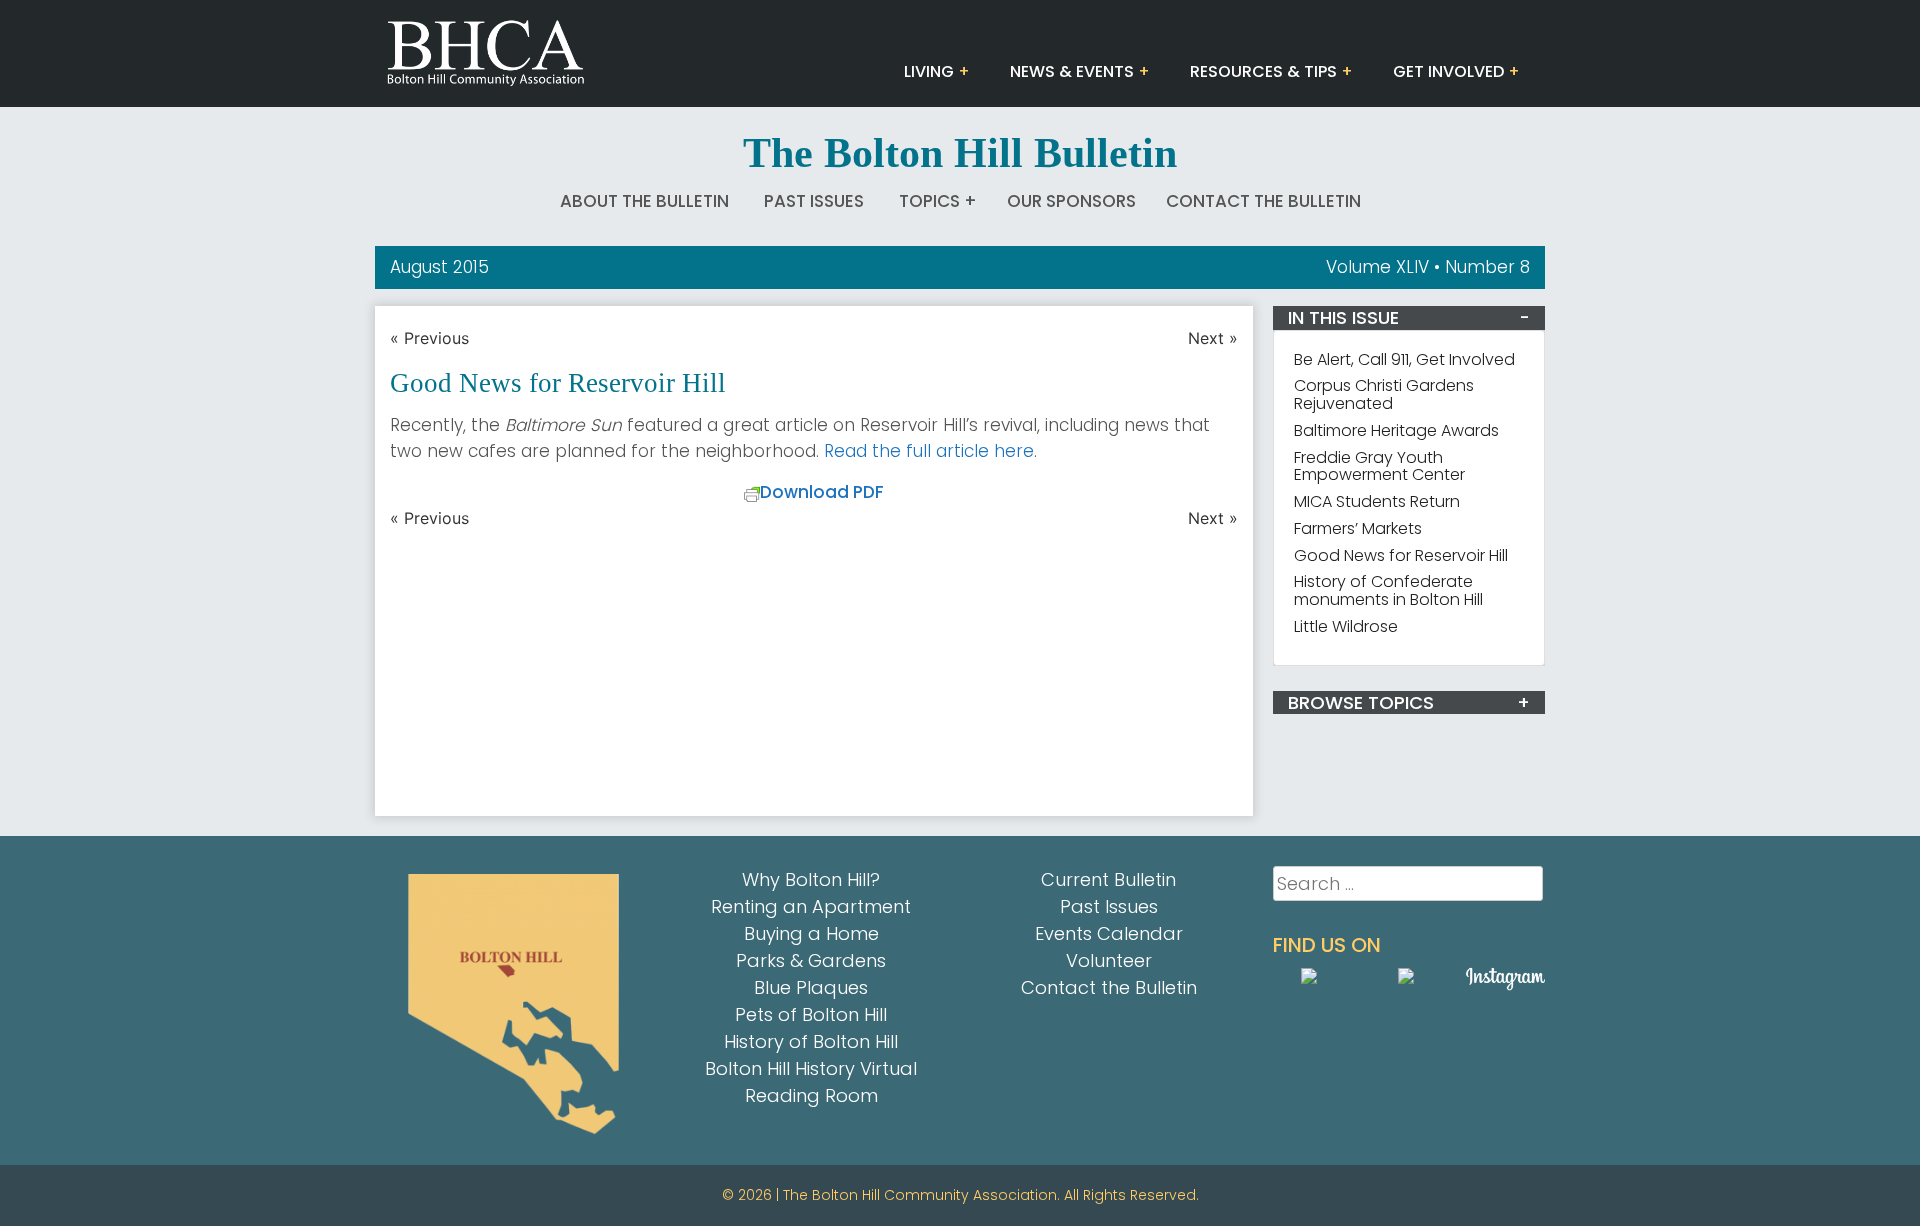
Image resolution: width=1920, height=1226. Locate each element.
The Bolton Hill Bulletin (960, 153)
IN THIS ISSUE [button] (1343, 317)
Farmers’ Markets (1358, 528)
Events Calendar (1109, 933)
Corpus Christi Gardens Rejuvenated (1384, 394)
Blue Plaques (811, 987)
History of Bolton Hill (811, 1041)
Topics (929, 201)
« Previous (429, 338)
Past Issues (814, 201)
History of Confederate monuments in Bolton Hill (1388, 590)
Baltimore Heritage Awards (1396, 430)
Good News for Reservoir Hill (1401, 555)
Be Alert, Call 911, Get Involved (1404, 359)
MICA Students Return (1377, 501)
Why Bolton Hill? (811, 879)
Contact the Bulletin (1263, 201)
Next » (1213, 338)
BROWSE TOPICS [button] (1361, 702)
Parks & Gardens (811, 960)
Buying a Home (811, 933)
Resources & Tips (1263, 71)
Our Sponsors (1071, 201)
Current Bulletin (1108, 879)
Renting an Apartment (811, 906)
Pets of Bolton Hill (811, 1014)
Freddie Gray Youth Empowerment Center (1379, 466)
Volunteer (1109, 960)
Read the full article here (929, 451)
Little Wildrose (1346, 626)
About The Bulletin (644, 201)
